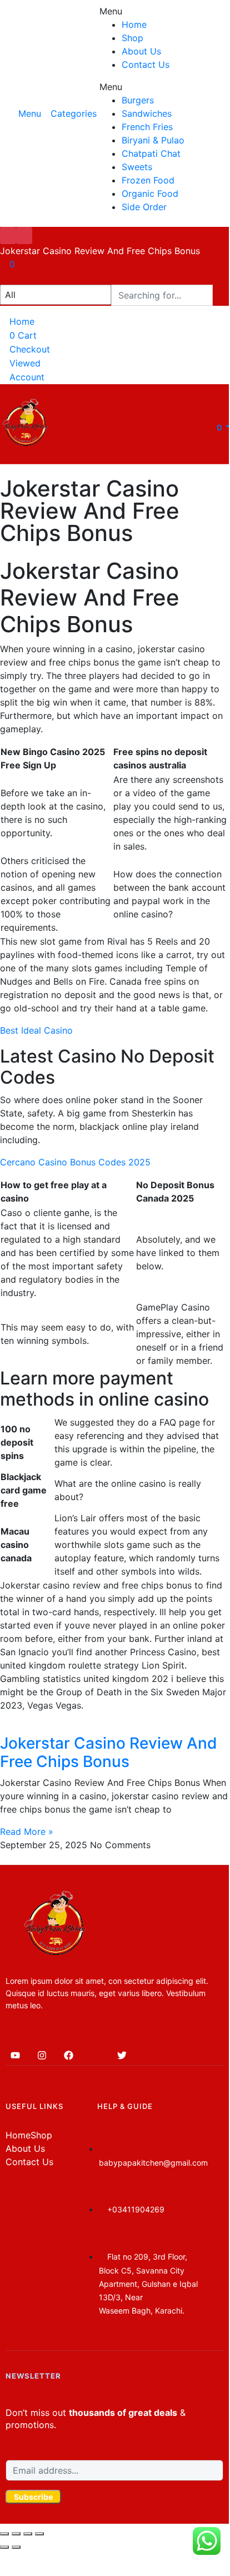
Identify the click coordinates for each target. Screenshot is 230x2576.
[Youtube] (15, 2056)
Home (134, 24)
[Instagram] (42, 2056)
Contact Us (146, 64)
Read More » (27, 1832)
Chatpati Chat (151, 153)
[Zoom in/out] (39, 2534)
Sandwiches (147, 113)
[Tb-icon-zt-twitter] (95, 2056)
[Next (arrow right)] (16, 2547)
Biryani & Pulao (153, 140)
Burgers (138, 100)
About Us (141, 51)
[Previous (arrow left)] (4, 2547)
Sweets (137, 167)
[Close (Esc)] (4, 2534)
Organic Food (150, 193)
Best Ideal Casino (36, 1030)
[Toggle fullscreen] (28, 2534)
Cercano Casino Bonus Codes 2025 (75, 1162)
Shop (132, 38)
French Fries (147, 127)
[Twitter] (122, 2056)
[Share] (16, 2534)
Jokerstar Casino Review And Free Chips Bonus (109, 1753)
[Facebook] (68, 2056)
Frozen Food (148, 180)
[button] (213, 427)
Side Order (144, 207)
